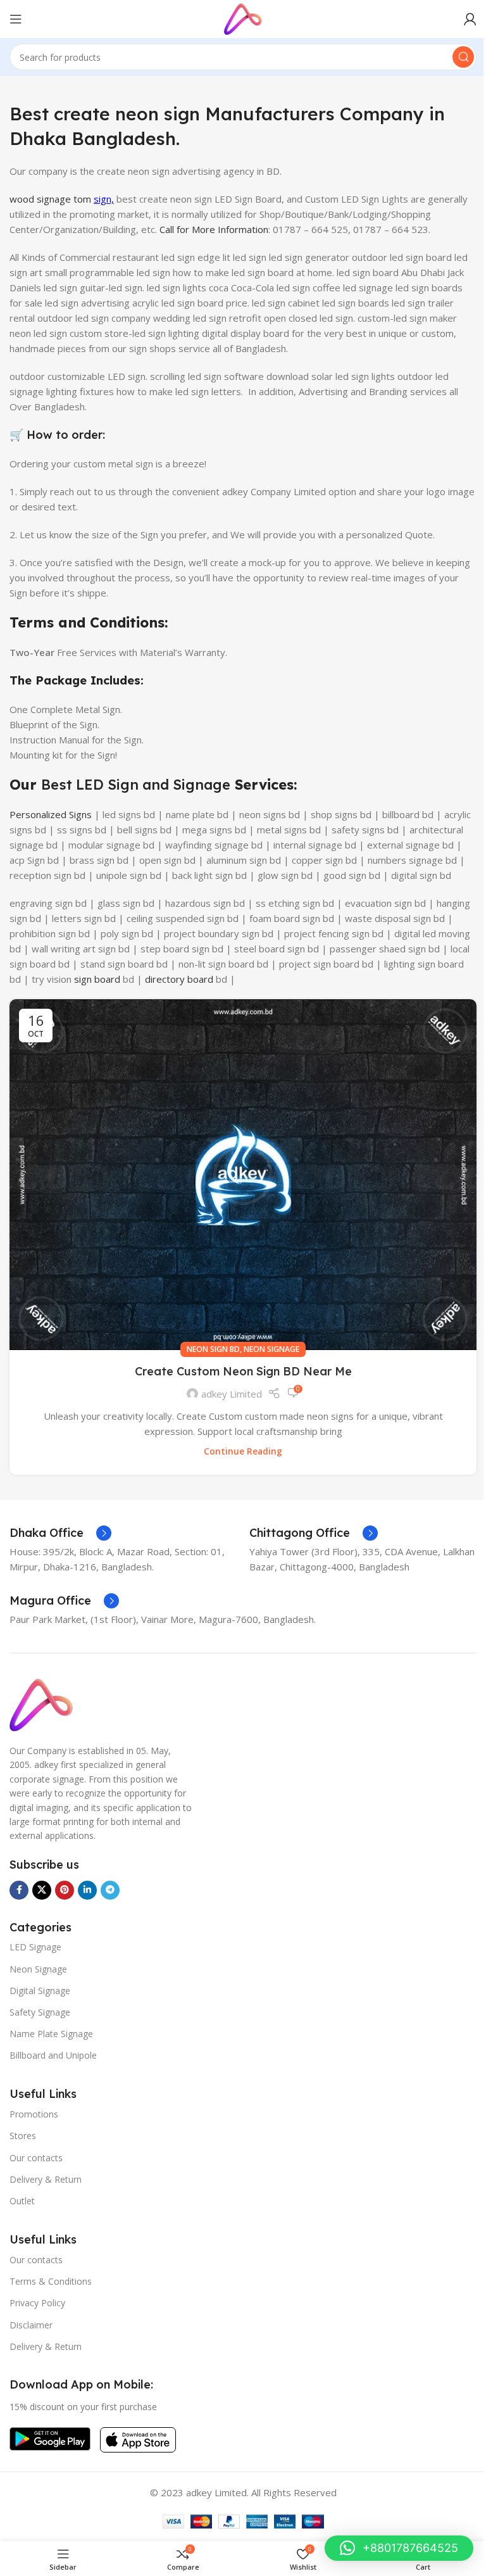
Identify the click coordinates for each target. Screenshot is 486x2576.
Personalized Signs (51, 814)
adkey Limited (232, 1394)
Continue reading (243, 1451)
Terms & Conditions (51, 2281)
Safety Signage (40, 2012)
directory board (179, 979)
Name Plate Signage (51, 2034)
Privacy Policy (37, 2303)
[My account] (470, 19)
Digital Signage (40, 1991)
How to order (65, 435)
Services (262, 785)
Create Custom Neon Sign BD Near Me (243, 1371)
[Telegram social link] (110, 1890)
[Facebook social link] (19, 1890)
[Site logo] (243, 18)
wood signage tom (52, 199)
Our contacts (36, 2158)
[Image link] (41, 1704)
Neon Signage (271, 1349)
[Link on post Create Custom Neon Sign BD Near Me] (243, 1175)
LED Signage (35, 1947)
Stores (23, 2136)
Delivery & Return (46, 2179)
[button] (399, 2548)
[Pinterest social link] (65, 1890)
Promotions (34, 2114)
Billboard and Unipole (53, 2055)
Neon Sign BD (213, 1349)
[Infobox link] (60, 1533)
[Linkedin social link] (87, 1890)
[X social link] (42, 1890)
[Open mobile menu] (16, 19)
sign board (97, 979)
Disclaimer (31, 2325)
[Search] (463, 57)
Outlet (22, 2201)
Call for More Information (214, 229)
